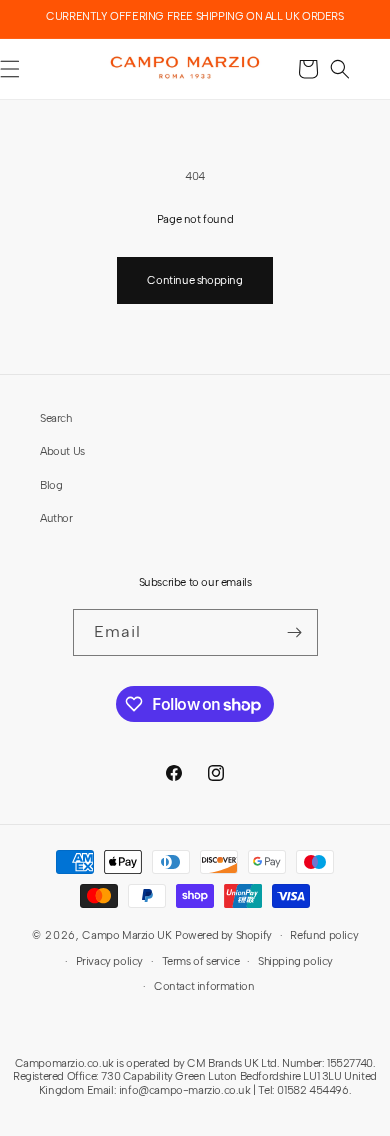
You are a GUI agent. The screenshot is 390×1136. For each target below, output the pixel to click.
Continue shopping (194, 280)
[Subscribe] (295, 632)
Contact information (204, 986)
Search (56, 418)
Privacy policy (109, 961)
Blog (51, 485)
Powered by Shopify (223, 935)
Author (56, 518)
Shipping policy (295, 961)
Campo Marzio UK (126, 935)
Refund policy (324, 935)
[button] (340, 69)
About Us (62, 451)
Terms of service (201, 961)
